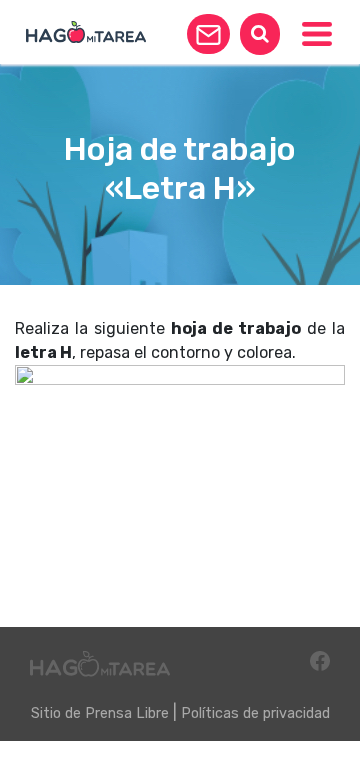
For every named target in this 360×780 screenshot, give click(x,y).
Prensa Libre (127, 713)
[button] (208, 34)
